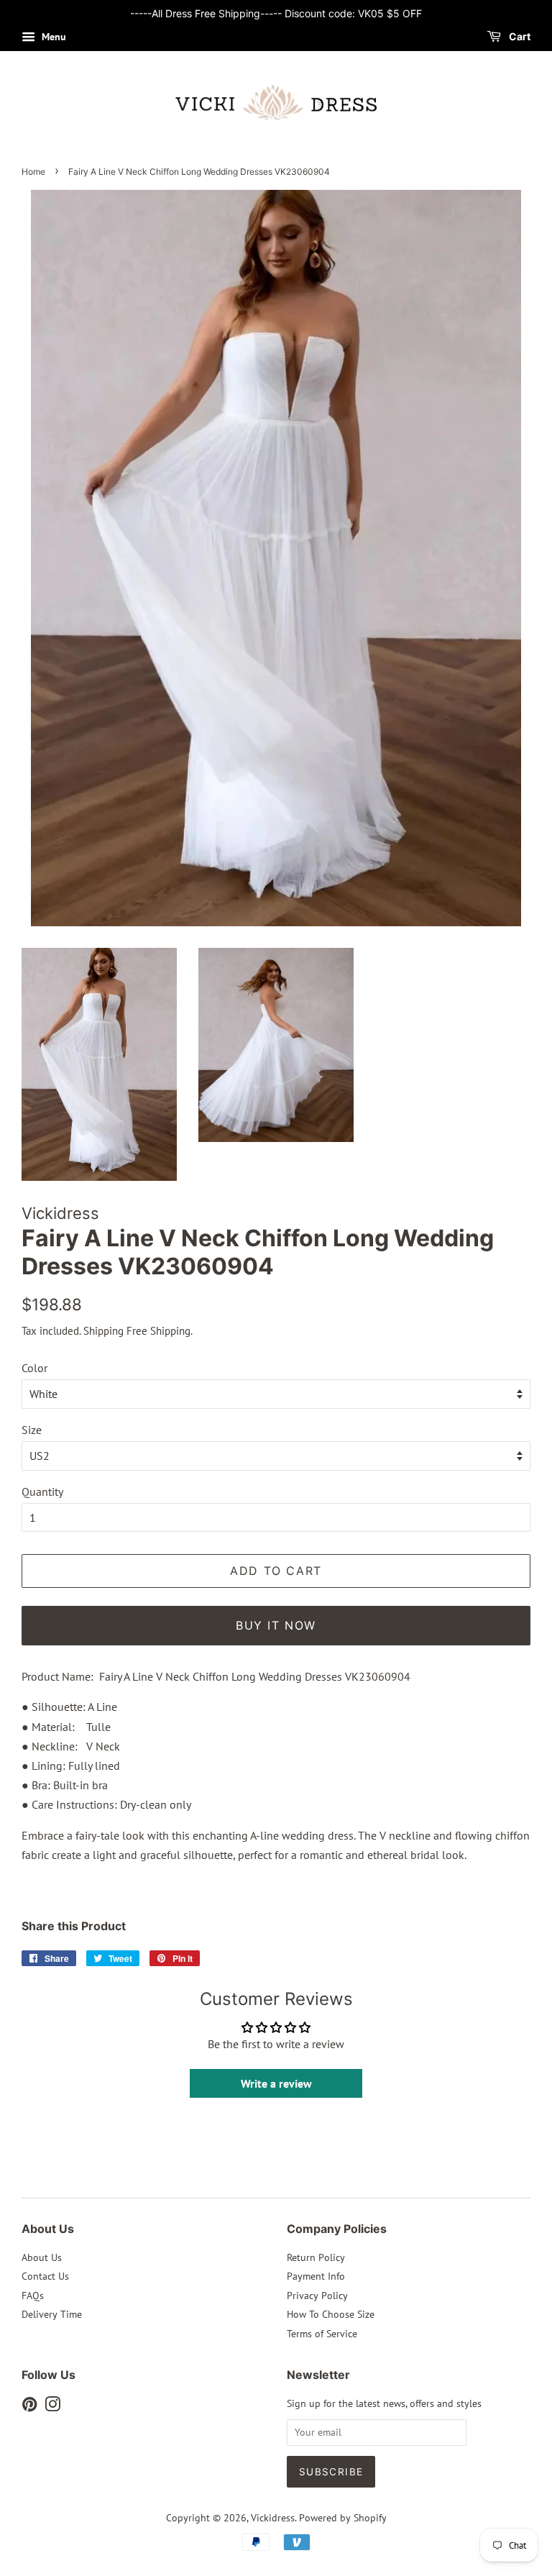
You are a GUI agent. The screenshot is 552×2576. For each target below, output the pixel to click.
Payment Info (316, 2276)
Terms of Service (322, 2334)
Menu (52, 37)
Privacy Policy (317, 2296)
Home (33, 172)
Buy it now (276, 1625)
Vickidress (273, 2518)
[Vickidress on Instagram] (52, 2407)
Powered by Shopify (343, 2518)
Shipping (103, 1331)
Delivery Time (52, 2314)
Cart (519, 36)
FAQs (33, 2296)
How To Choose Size (331, 2314)
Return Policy (316, 2257)
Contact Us (45, 2276)
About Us (42, 2257)
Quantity (42, 1492)
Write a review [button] (276, 2083)
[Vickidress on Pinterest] (29, 2407)
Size (32, 1430)
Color (34, 1368)
